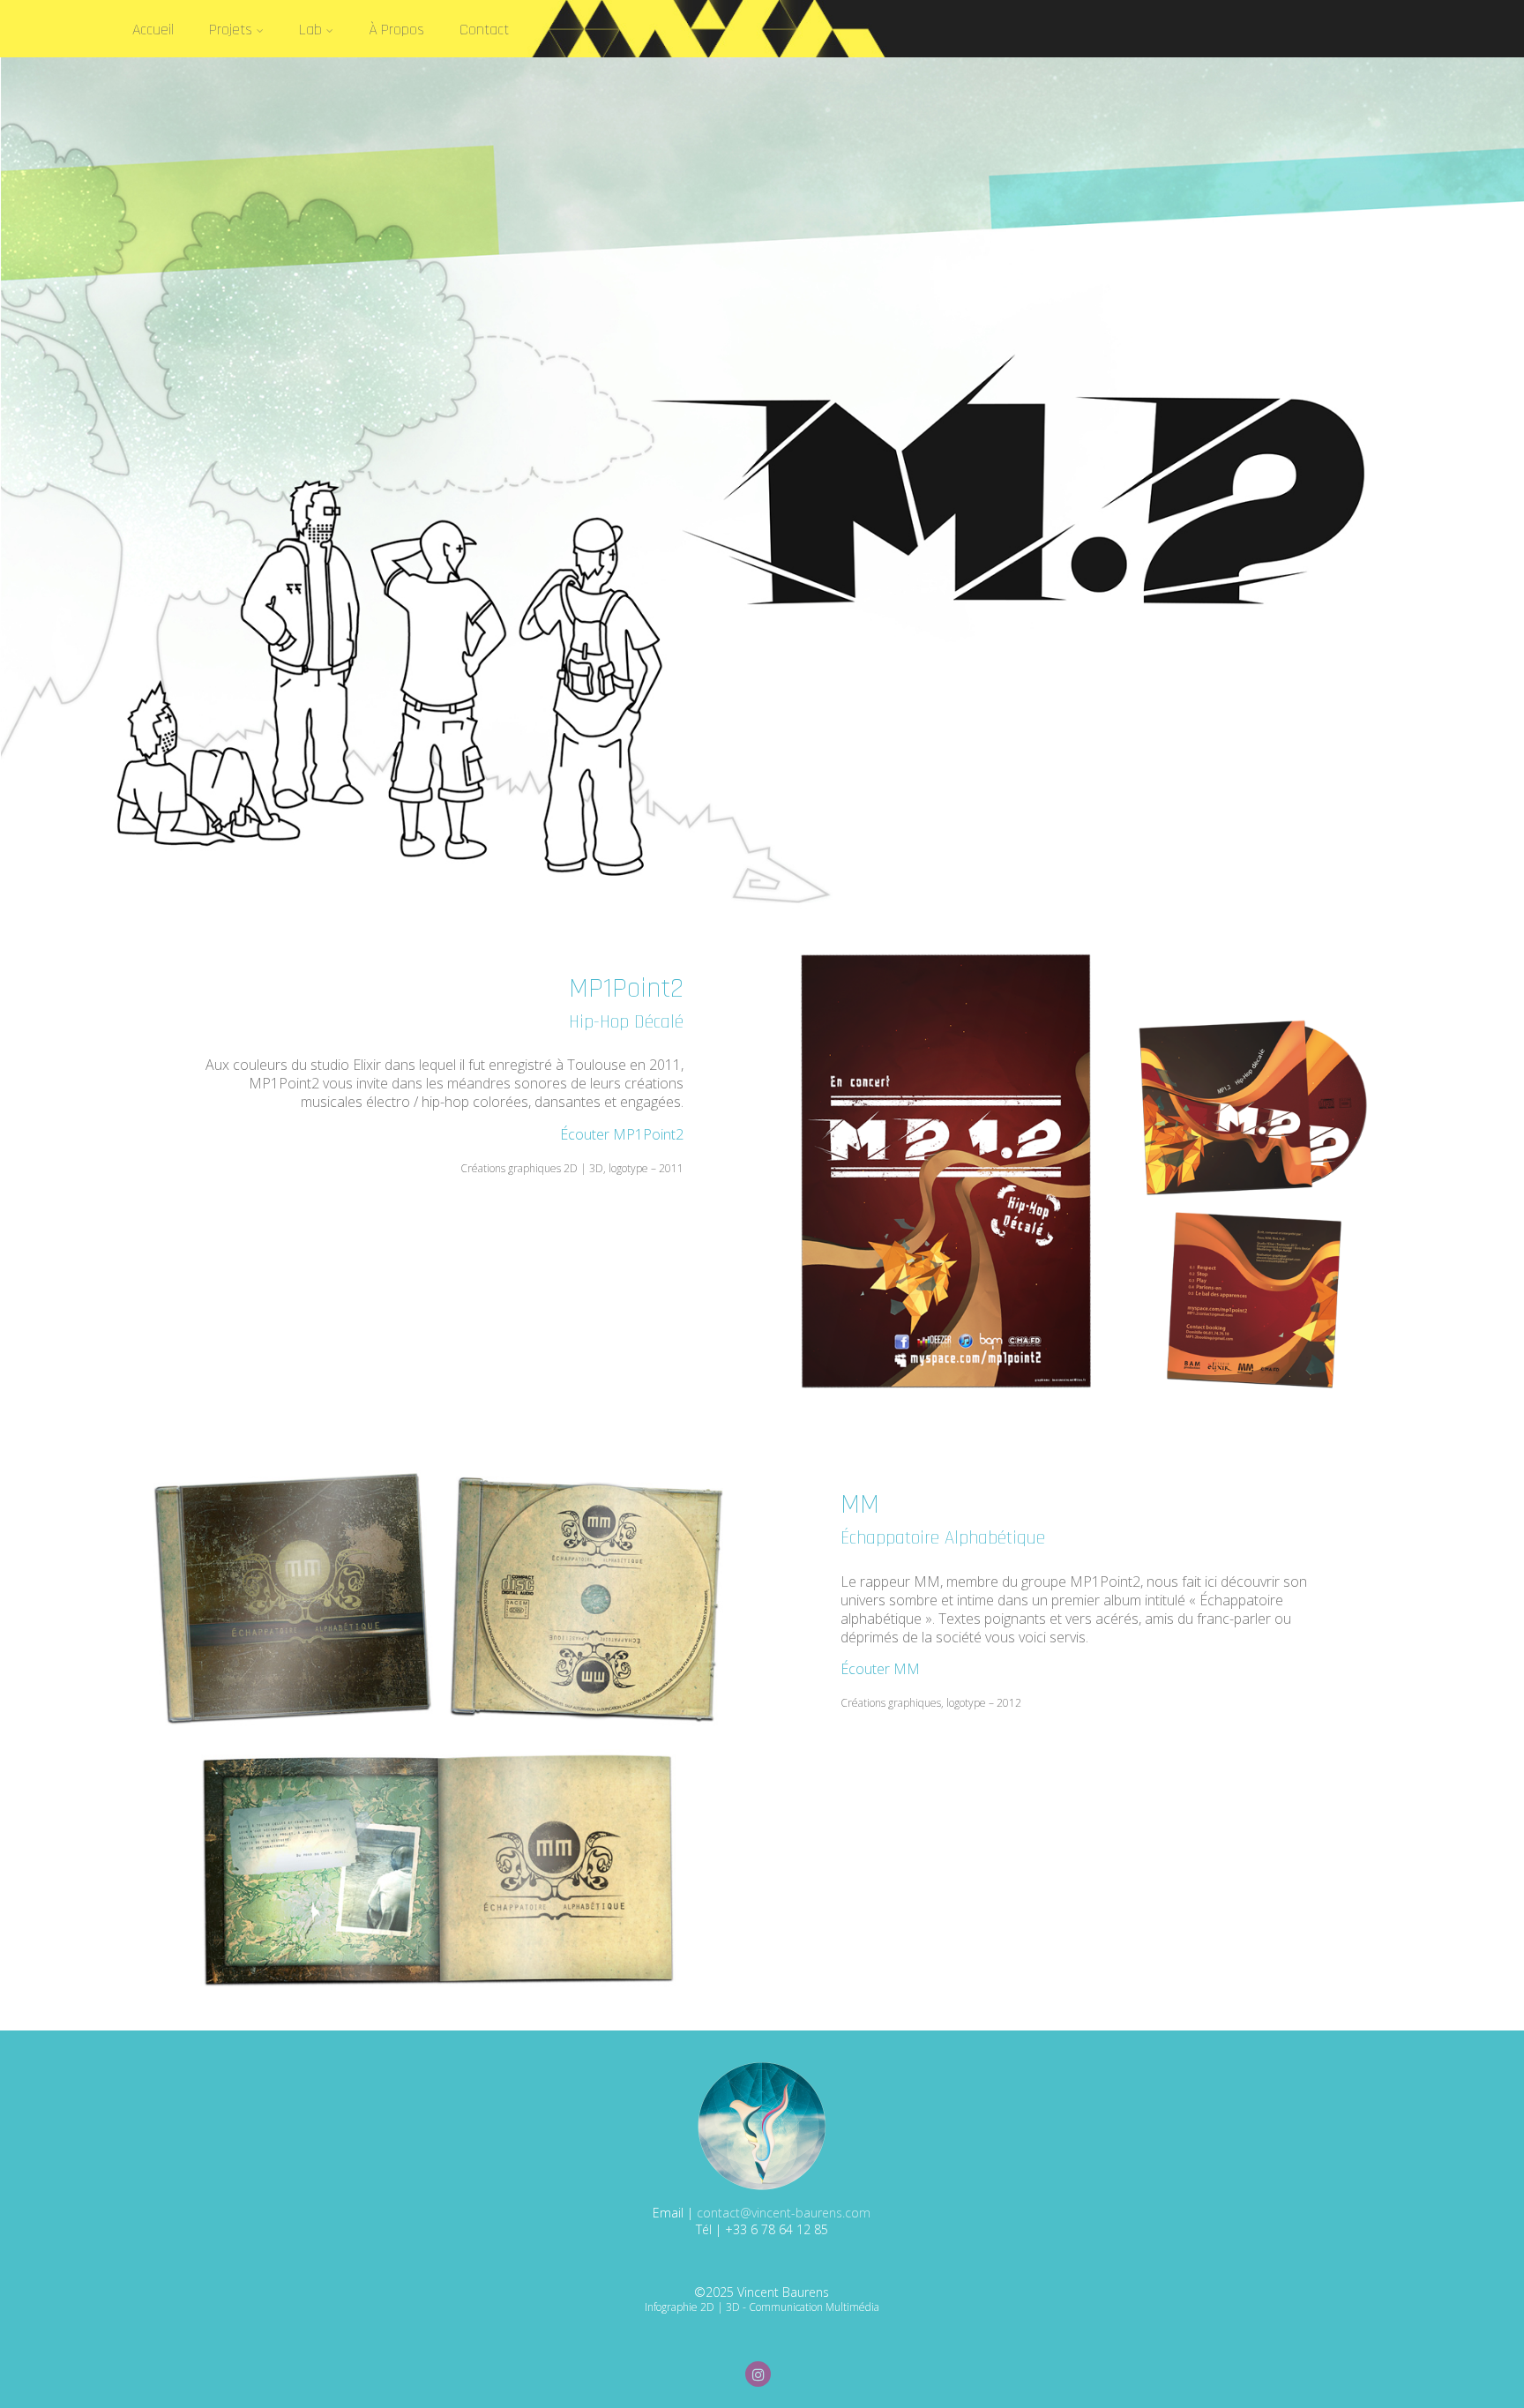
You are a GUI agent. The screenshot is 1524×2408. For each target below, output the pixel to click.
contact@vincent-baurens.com (784, 2213)
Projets (231, 30)
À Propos (396, 30)
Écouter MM (880, 1669)
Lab (310, 30)
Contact (484, 30)
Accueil (153, 30)
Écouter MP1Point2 (622, 1134)
